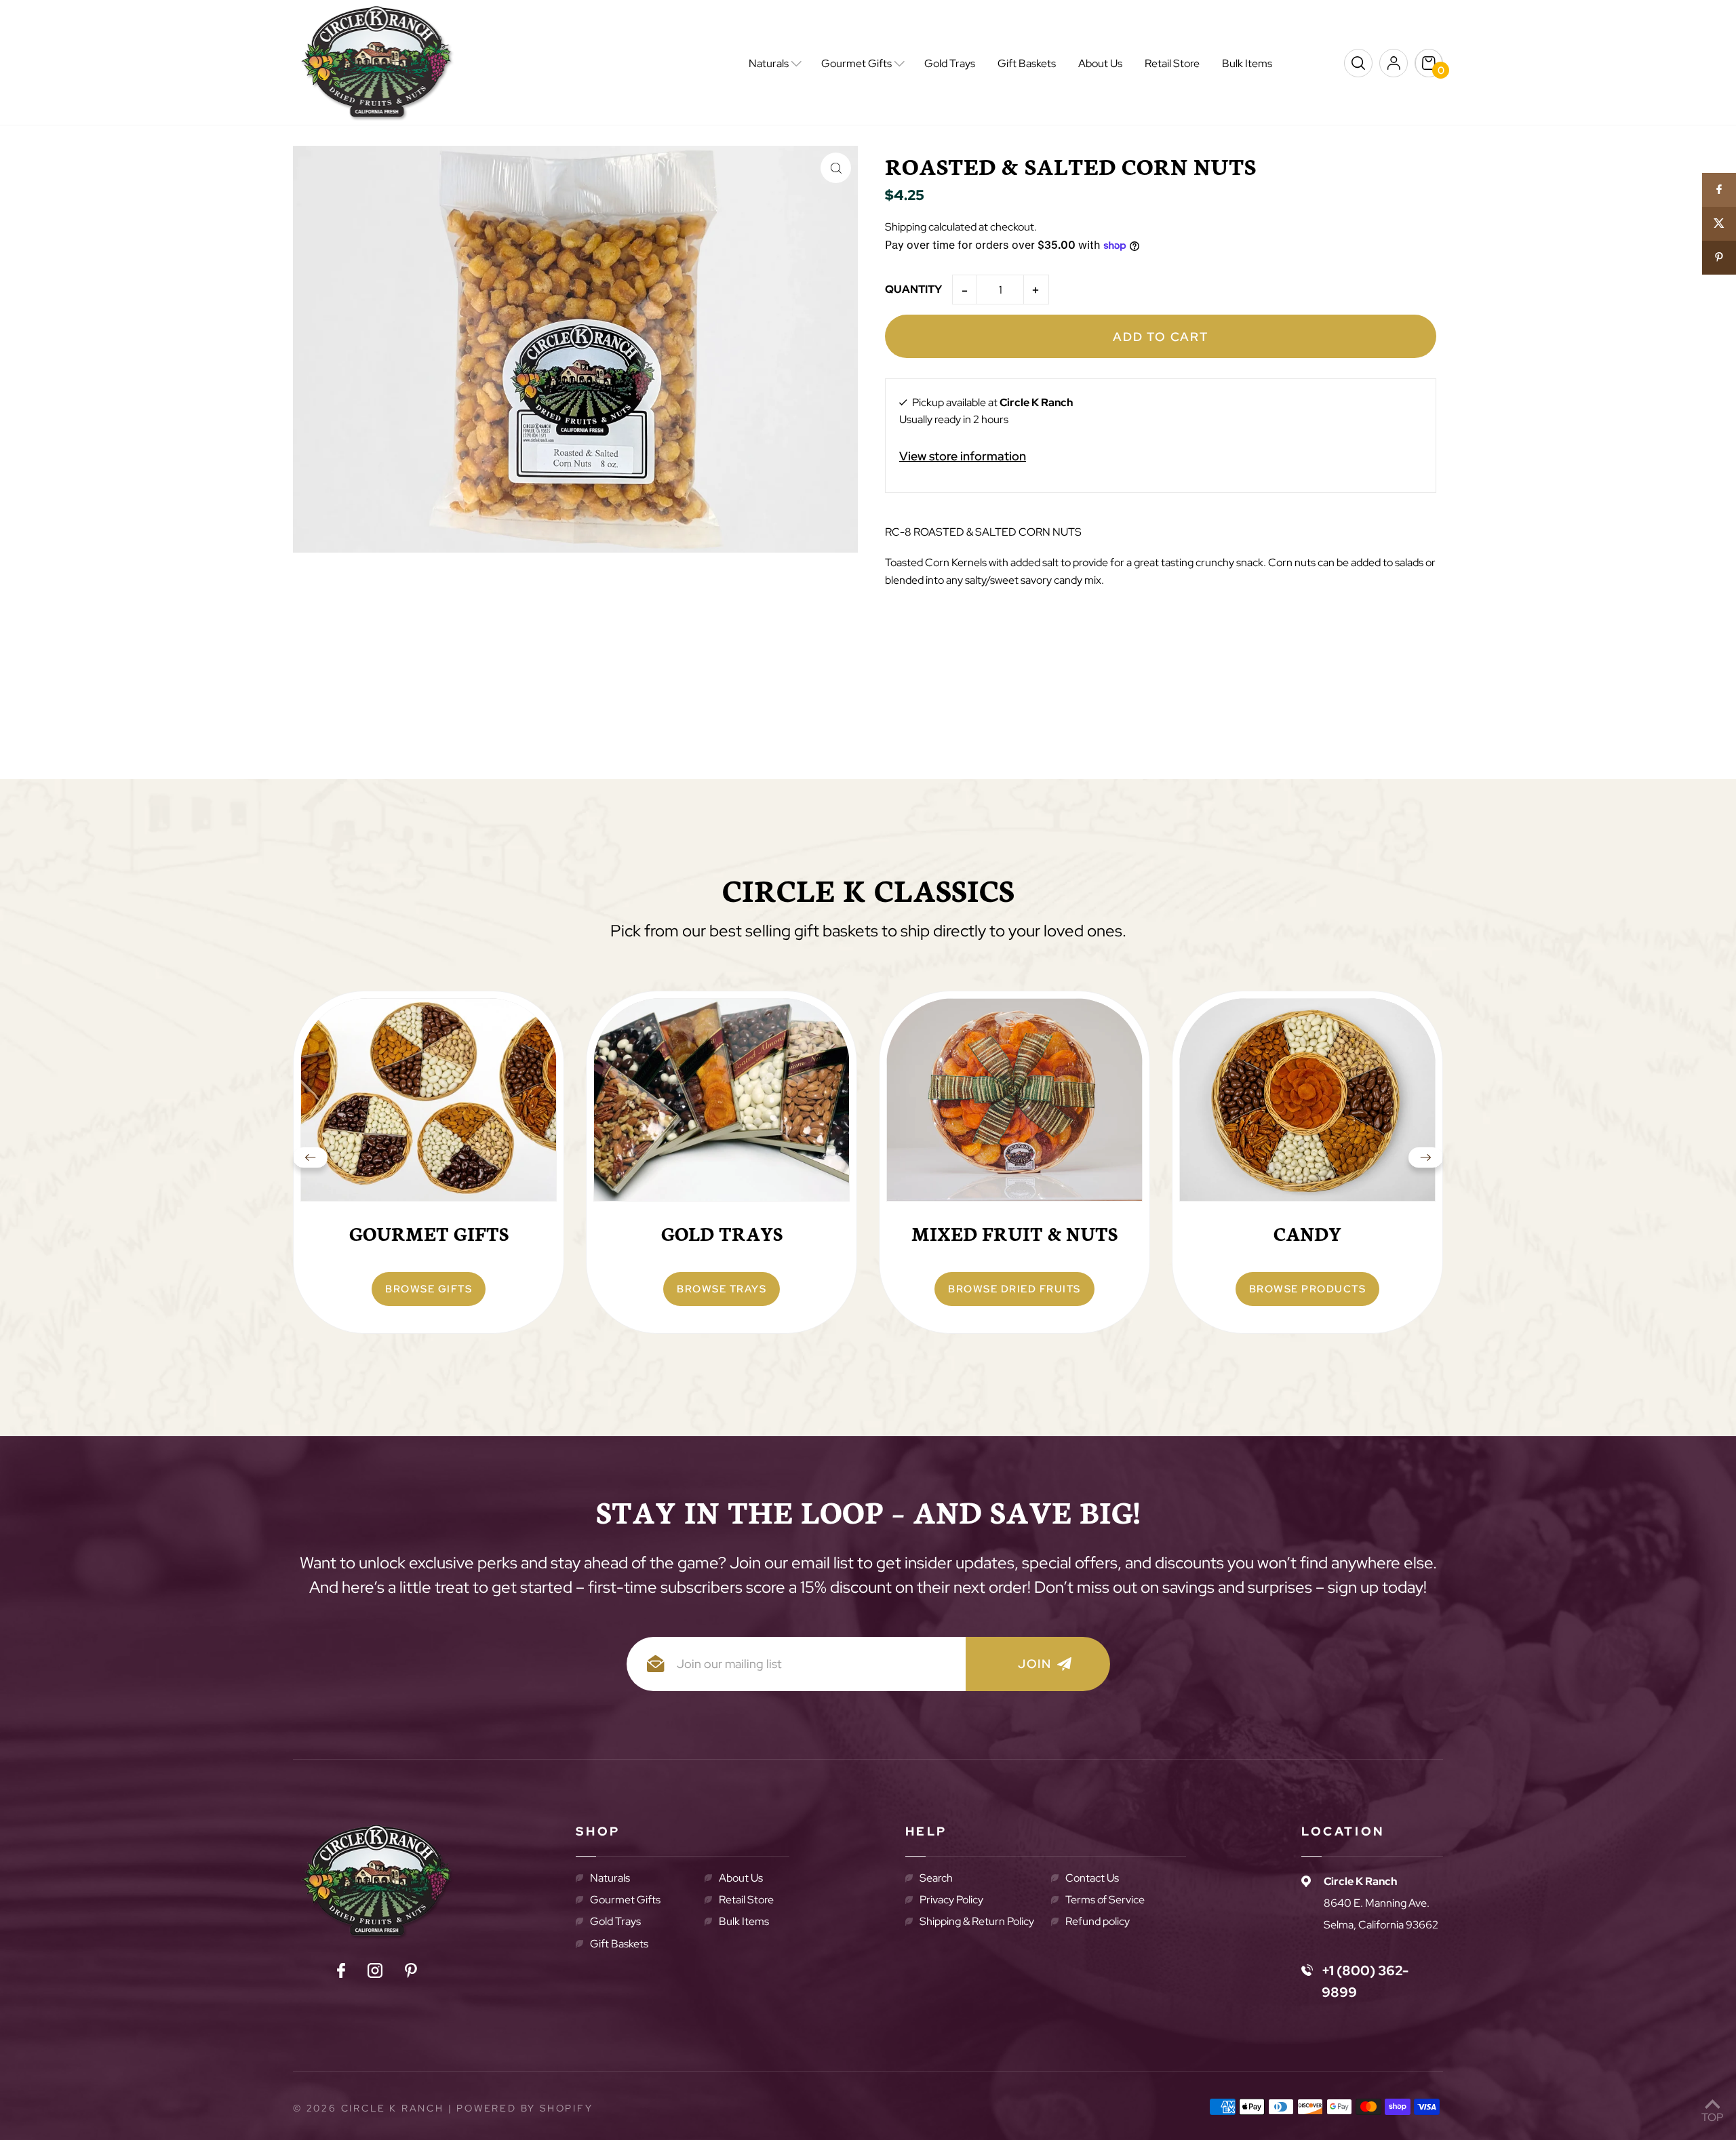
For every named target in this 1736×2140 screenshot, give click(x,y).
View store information (963, 456)
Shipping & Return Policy (977, 1921)
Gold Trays (615, 1921)
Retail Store (746, 1900)
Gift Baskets (619, 1944)
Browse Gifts (429, 1289)
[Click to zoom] (836, 168)
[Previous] (311, 1162)
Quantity (913, 289)
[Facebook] (341, 1973)
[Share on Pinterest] (1719, 258)
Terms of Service (1105, 1900)
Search (936, 1878)
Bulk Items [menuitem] (1247, 63)
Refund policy (1098, 1921)
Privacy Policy (951, 1900)
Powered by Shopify (525, 2108)
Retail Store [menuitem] (1172, 63)
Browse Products (1308, 1289)
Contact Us (1092, 1878)
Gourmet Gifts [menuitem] (856, 63)
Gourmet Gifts (625, 1900)
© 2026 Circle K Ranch (369, 2108)
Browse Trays (722, 1289)
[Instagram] (375, 1973)
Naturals (610, 1878)
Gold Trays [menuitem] (950, 63)
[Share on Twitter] (1719, 224)
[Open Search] (1358, 63)
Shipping (906, 227)
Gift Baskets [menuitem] (1027, 63)
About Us (741, 1878)
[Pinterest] (411, 1973)
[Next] (1425, 1162)
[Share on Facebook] (1719, 190)
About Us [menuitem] (1100, 63)
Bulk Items (744, 1921)
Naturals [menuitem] (769, 63)
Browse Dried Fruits (1014, 1289)
